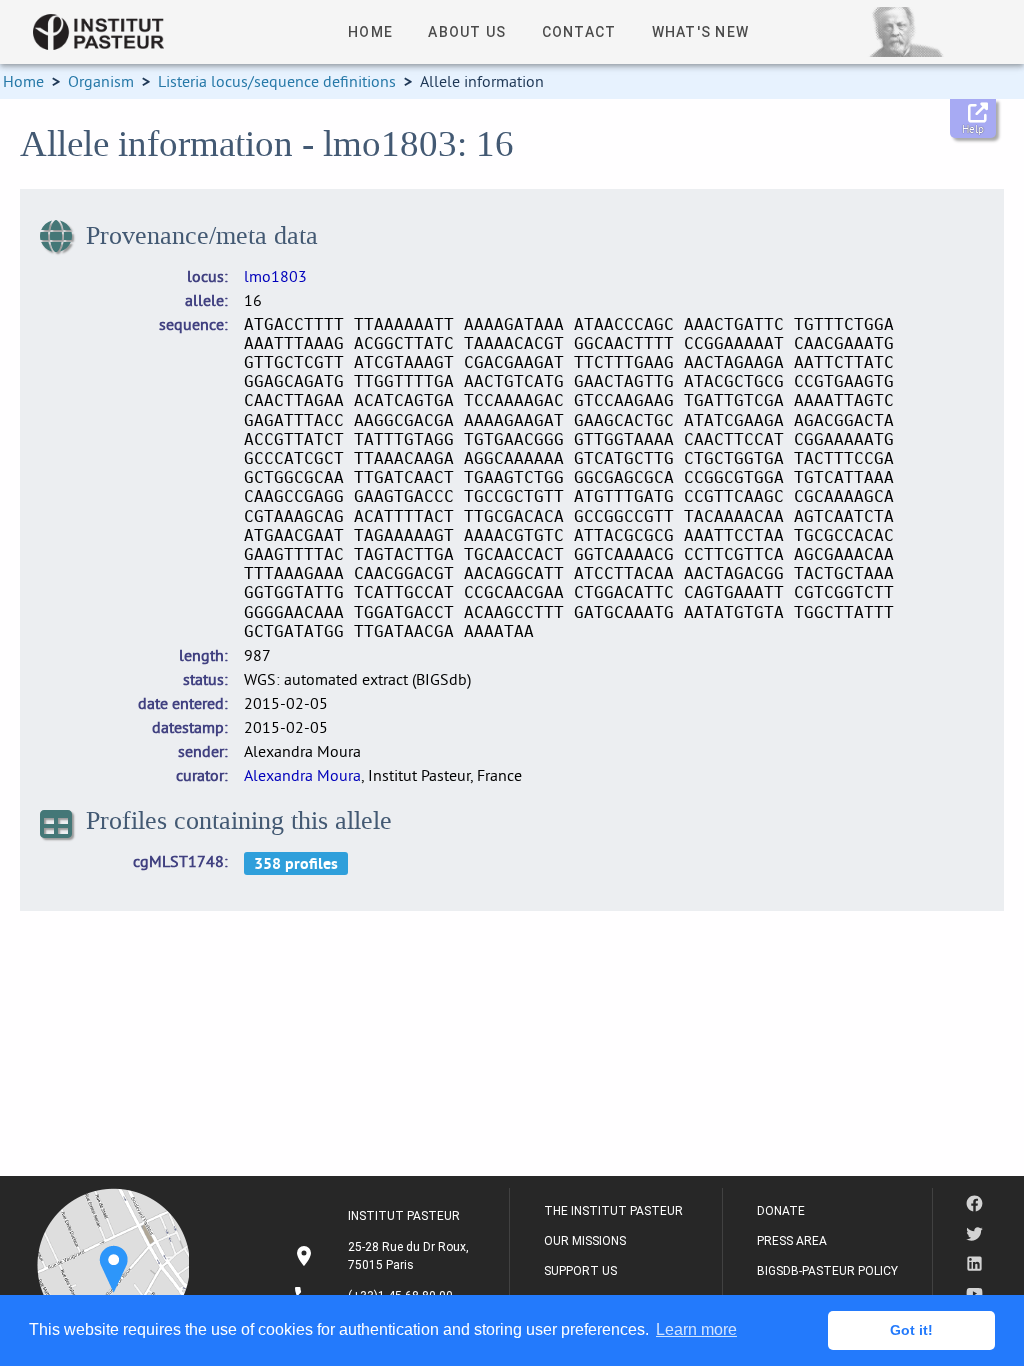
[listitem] (383, 1256)
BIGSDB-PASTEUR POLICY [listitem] (827, 1271)
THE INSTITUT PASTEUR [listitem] (613, 1211)
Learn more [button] (696, 1329)
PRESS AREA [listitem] (792, 1241)
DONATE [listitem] (781, 1211)
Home (23, 81)
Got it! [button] (911, 1330)
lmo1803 (275, 276)
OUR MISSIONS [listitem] (585, 1241)
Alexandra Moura (302, 775)
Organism (101, 81)
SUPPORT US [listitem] (580, 1271)
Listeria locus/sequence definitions (277, 81)
